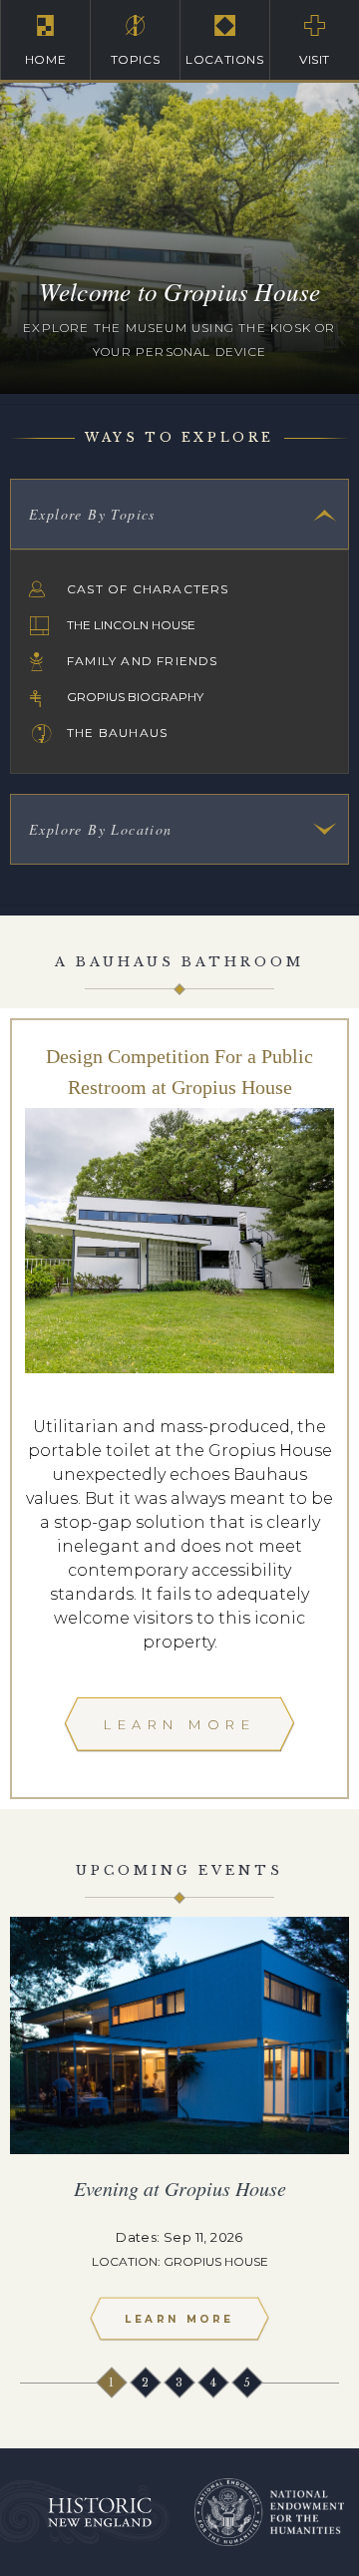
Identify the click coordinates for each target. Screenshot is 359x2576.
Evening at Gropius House (180, 2188)
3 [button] (180, 2383)
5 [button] (248, 2383)
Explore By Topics (92, 514)
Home (45, 59)
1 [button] (113, 2383)
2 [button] (147, 2383)
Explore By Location (101, 829)
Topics (136, 59)
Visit (315, 59)
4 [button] (214, 2383)
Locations (224, 59)
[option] (179, 2137)
